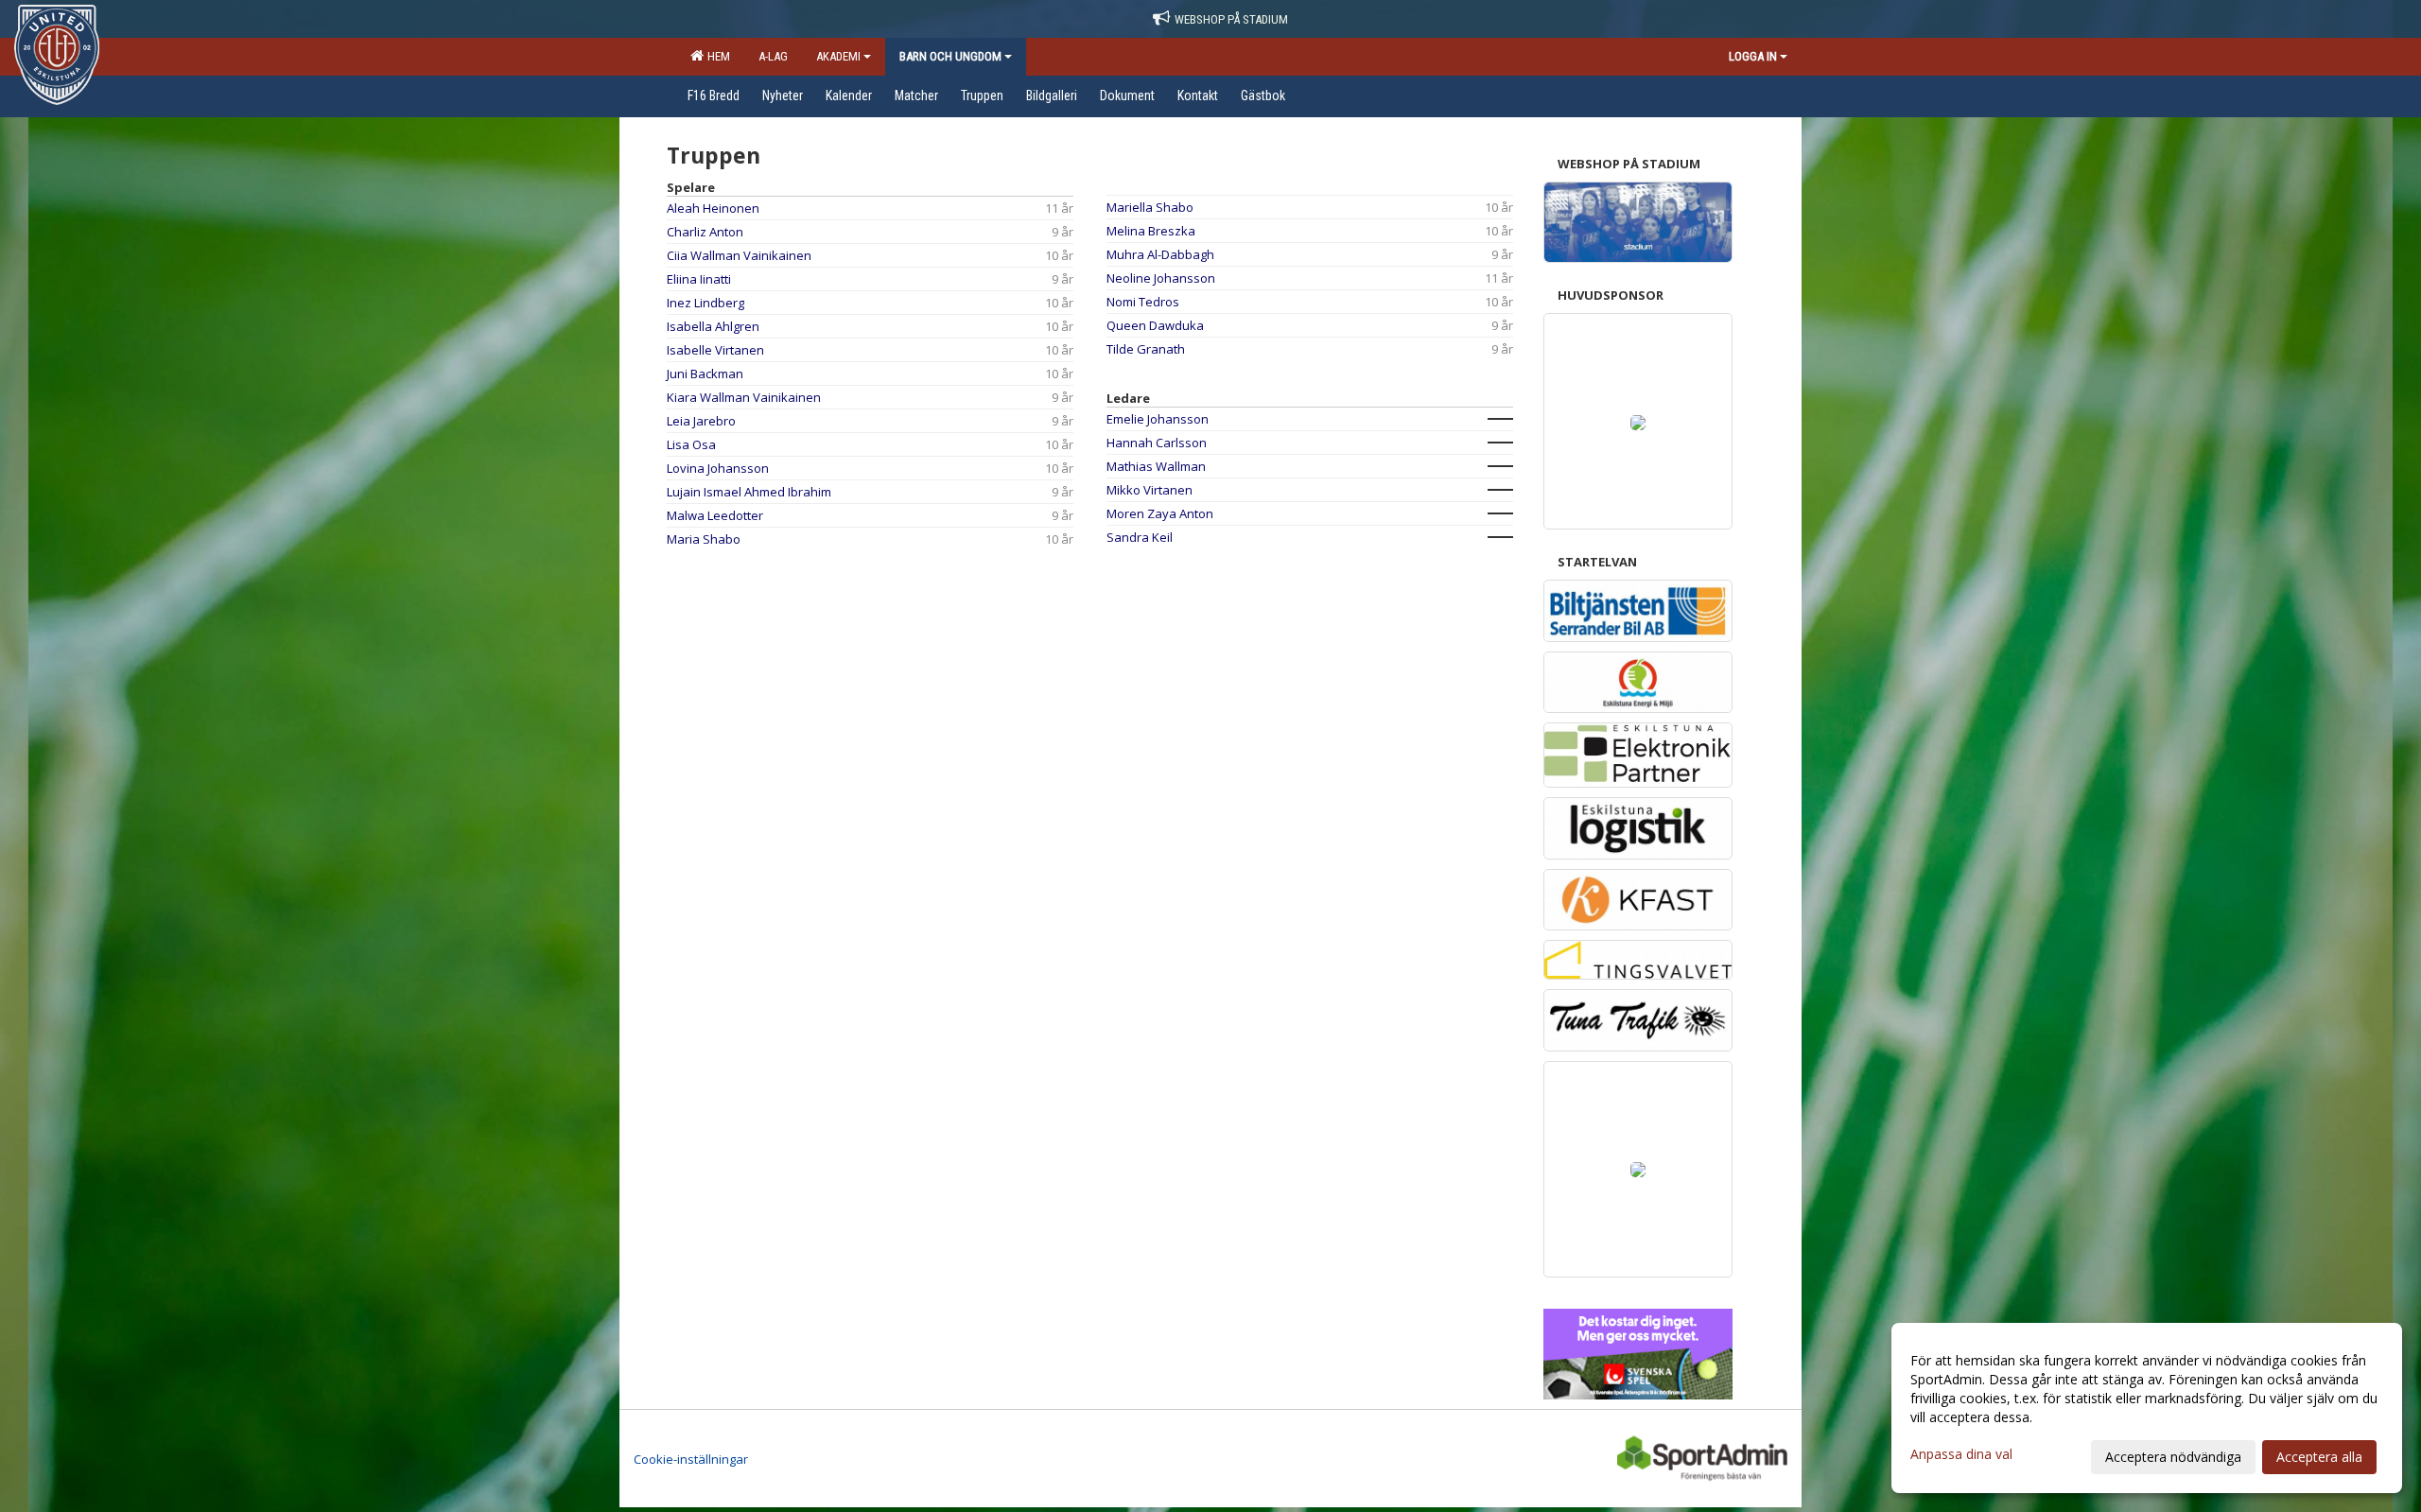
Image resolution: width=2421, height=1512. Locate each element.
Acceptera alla (2319, 1457)
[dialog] (2147, 1408)
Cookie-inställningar (691, 1459)
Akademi (838, 56)
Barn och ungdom (950, 56)
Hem (716, 56)
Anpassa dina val (1961, 1454)
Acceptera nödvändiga (2173, 1457)
